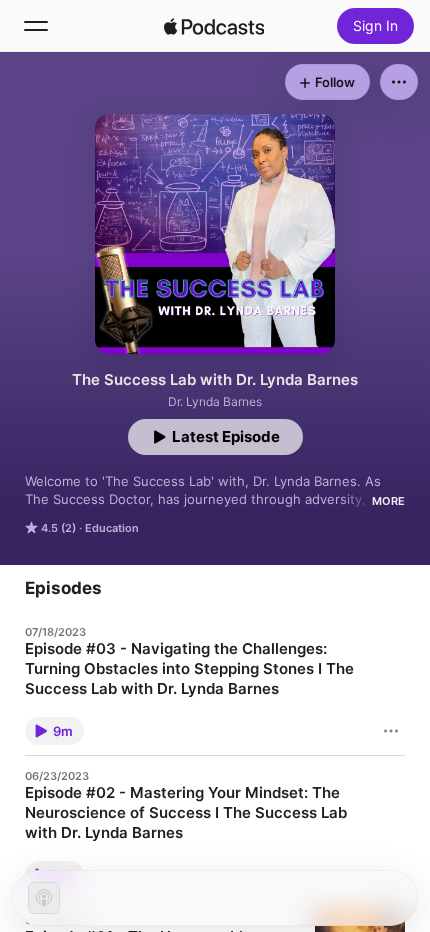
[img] (214, 26)
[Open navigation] (36, 26)
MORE (388, 501)
